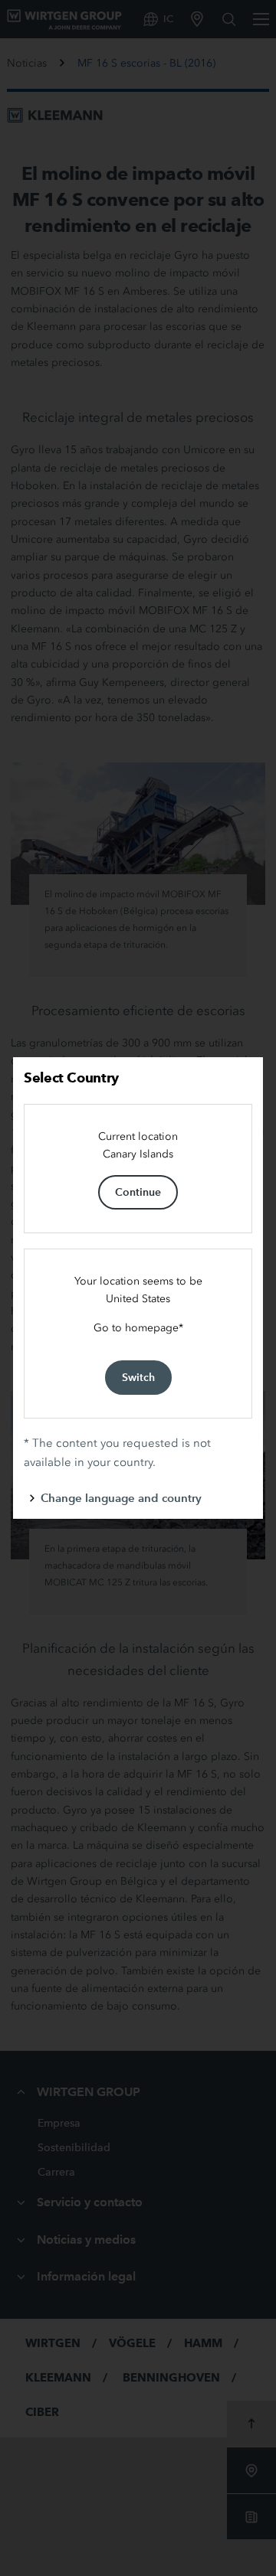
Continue (138, 1192)
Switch (138, 1377)
